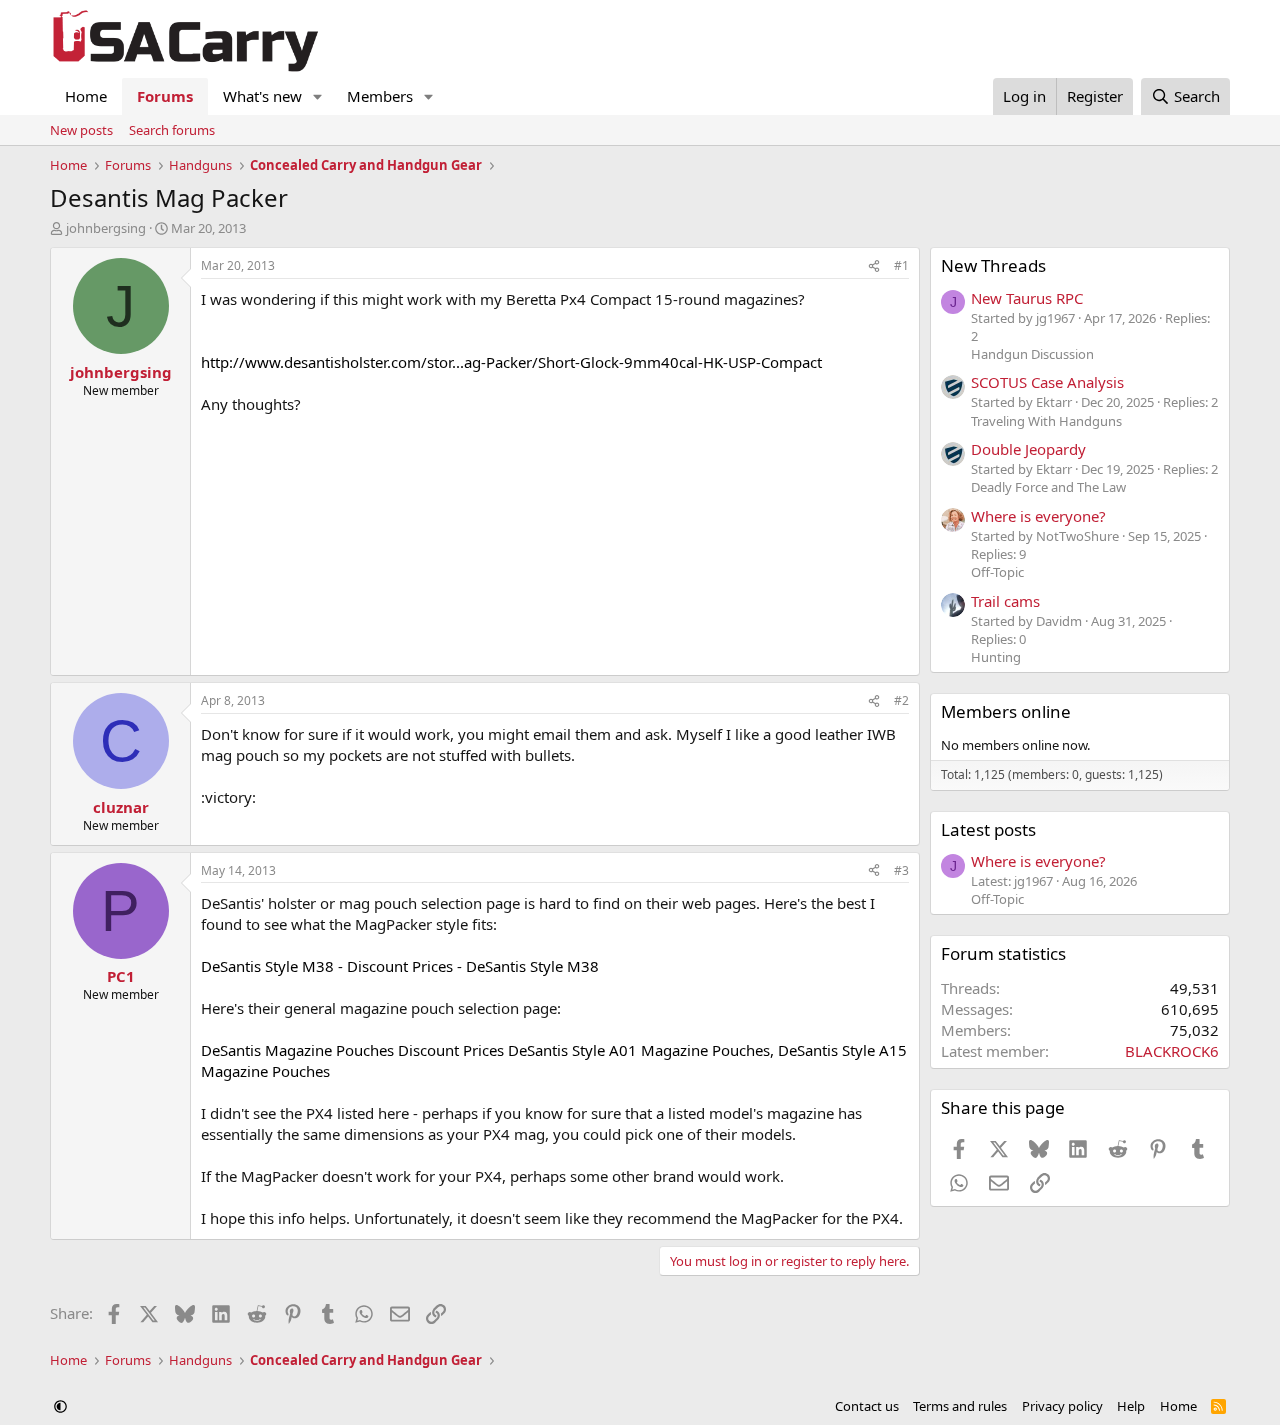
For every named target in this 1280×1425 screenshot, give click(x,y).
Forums (165, 96)
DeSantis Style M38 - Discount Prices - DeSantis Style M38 (400, 966)
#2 (901, 700)
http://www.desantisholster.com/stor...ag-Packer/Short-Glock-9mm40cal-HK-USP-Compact (511, 362)
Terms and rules (960, 1406)
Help (1131, 1406)
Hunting (996, 657)
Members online (1006, 711)
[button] (318, 96)
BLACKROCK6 (1172, 1051)
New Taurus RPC (1027, 298)
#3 (901, 870)
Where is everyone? (1038, 516)
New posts (81, 130)
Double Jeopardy (1028, 449)
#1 (901, 265)
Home (86, 96)
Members (380, 96)
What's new (262, 96)
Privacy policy (1062, 1406)
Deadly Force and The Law (1048, 487)
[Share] (874, 266)
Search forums (172, 130)
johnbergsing (106, 228)
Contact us (867, 1406)
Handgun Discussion (1032, 354)
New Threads (993, 265)
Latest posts (988, 829)
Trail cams (1005, 601)
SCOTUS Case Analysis (1047, 382)
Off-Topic (997, 572)
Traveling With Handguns (1046, 421)
